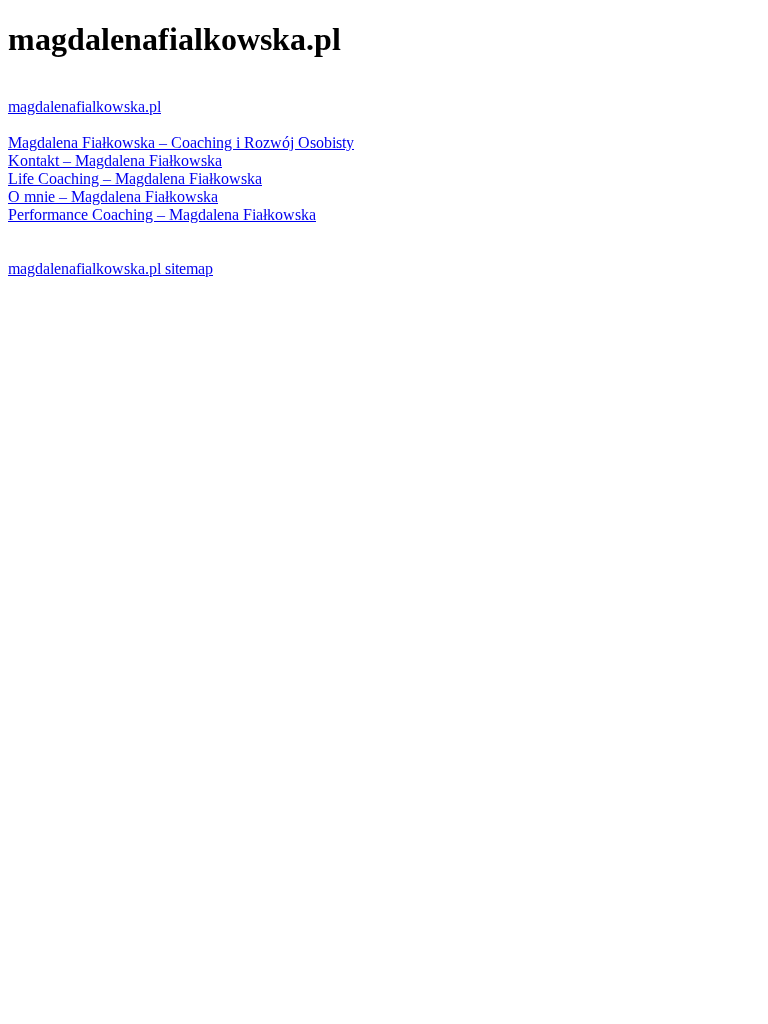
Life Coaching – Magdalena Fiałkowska (135, 178)
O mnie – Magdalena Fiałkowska (113, 196)
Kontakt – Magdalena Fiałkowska (115, 160)
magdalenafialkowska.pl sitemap (110, 268)
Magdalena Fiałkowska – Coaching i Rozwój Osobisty (181, 142)
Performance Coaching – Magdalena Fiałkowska (162, 214)
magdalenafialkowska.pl (84, 106)
